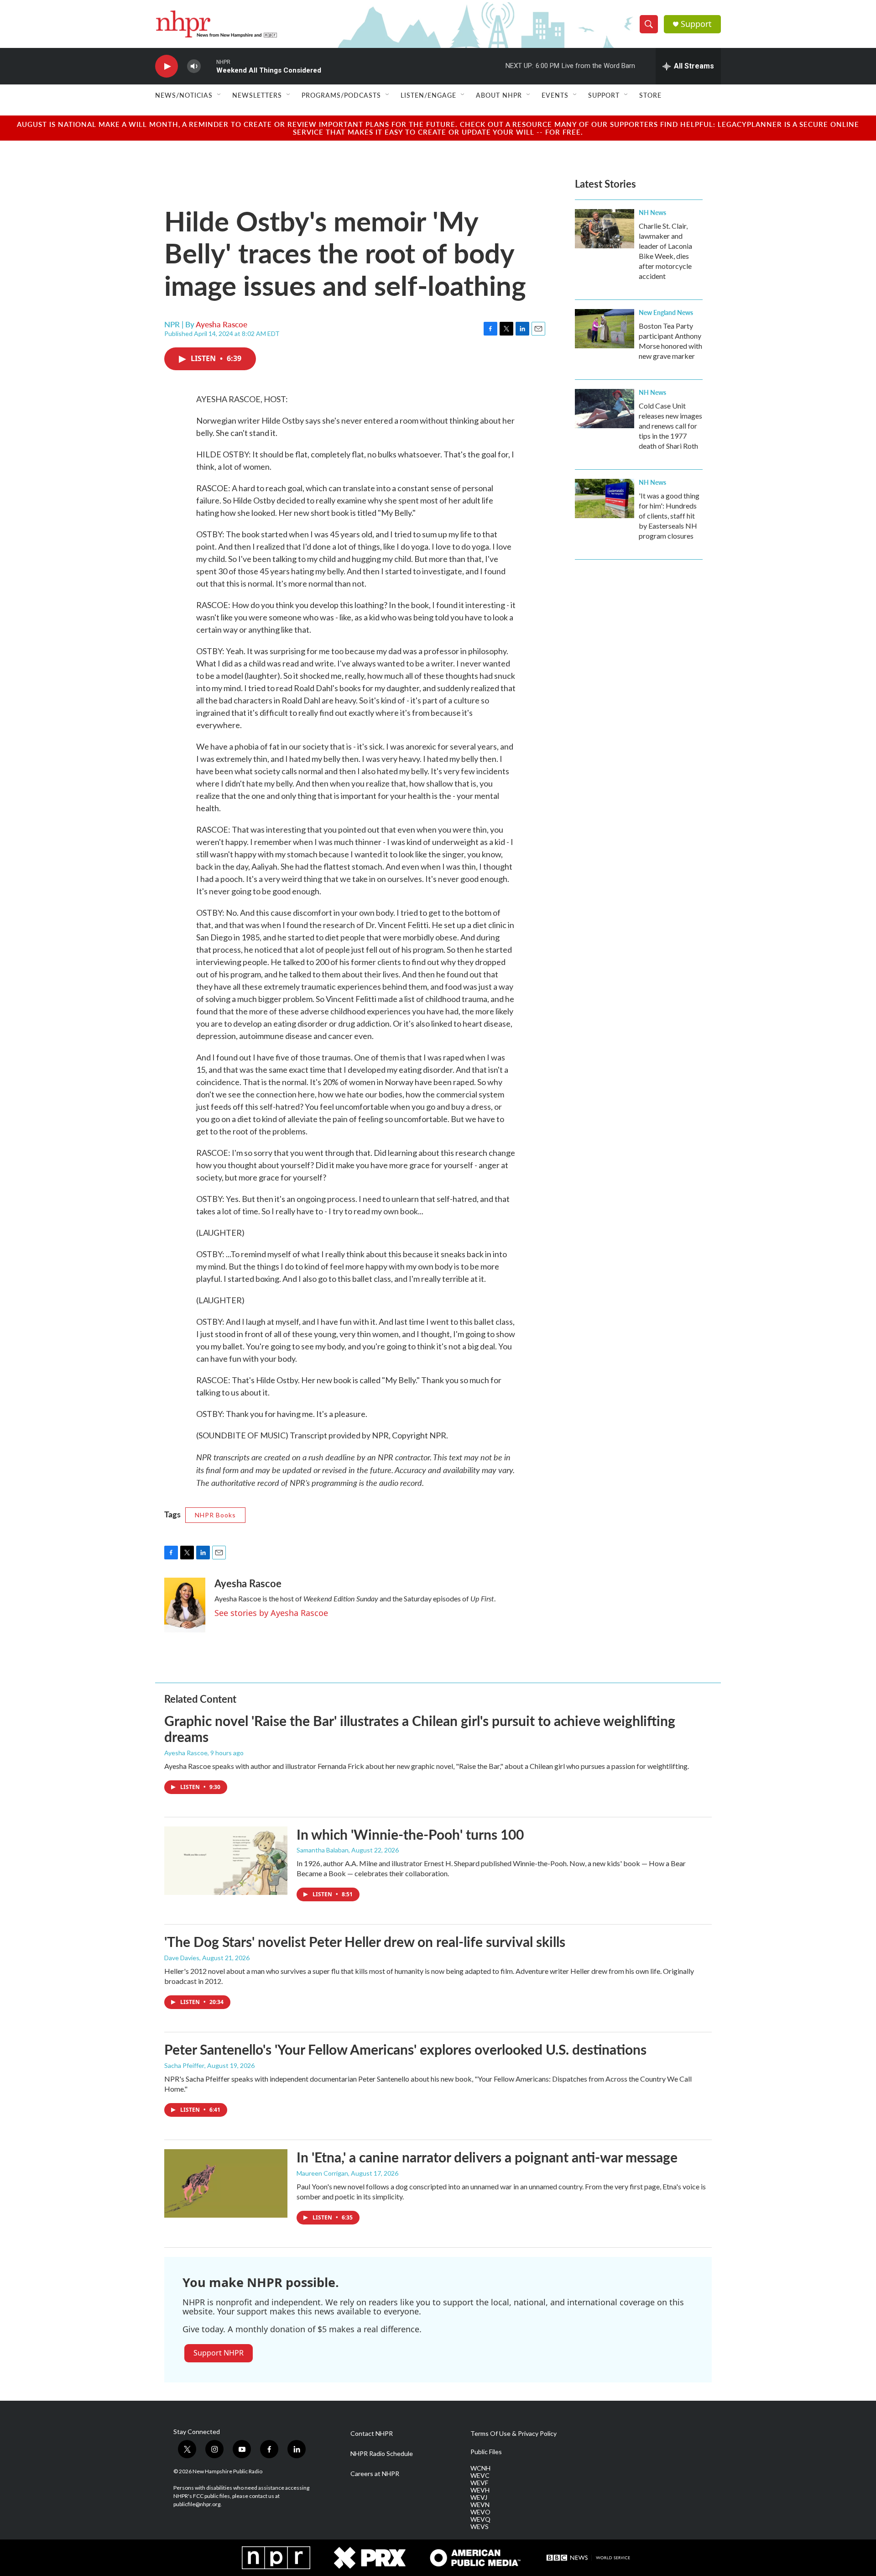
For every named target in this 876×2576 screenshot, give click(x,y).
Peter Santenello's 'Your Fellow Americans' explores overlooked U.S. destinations (405, 2049)
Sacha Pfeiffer (184, 2065)
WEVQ (480, 2519)
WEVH (480, 2490)
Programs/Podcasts (341, 95)
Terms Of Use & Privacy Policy (514, 2434)
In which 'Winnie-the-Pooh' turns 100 (410, 1834)
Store (650, 95)
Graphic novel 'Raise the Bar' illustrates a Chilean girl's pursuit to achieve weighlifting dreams (420, 1729)
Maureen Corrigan (322, 2173)
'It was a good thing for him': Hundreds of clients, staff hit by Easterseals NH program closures (669, 516)
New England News (666, 312)
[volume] (194, 66)
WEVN (480, 2505)
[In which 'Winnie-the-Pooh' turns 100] (226, 1861)
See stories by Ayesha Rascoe (271, 1613)
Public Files (486, 2452)
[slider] (209, 66)
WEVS (480, 2527)
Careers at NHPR (375, 2474)
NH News (652, 212)
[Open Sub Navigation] (219, 95)
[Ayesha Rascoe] (185, 1605)
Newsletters (257, 95)
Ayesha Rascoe (222, 324)
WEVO (480, 2512)
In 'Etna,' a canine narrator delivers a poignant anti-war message (487, 2157)
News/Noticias (184, 95)
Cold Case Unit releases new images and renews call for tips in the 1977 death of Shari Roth (670, 426)
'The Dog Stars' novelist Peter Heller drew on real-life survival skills (365, 1941)
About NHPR (499, 95)
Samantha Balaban (323, 1850)
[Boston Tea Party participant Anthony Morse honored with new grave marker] (605, 329)
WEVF (479, 2483)
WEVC (480, 2476)
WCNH (480, 2468)
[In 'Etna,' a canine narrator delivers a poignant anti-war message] (226, 2183)
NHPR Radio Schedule (382, 2454)
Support (696, 24)
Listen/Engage (428, 95)
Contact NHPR (372, 2434)
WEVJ (479, 2497)
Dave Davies (182, 1958)
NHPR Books (215, 1515)
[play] (167, 66)
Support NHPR (219, 2353)
